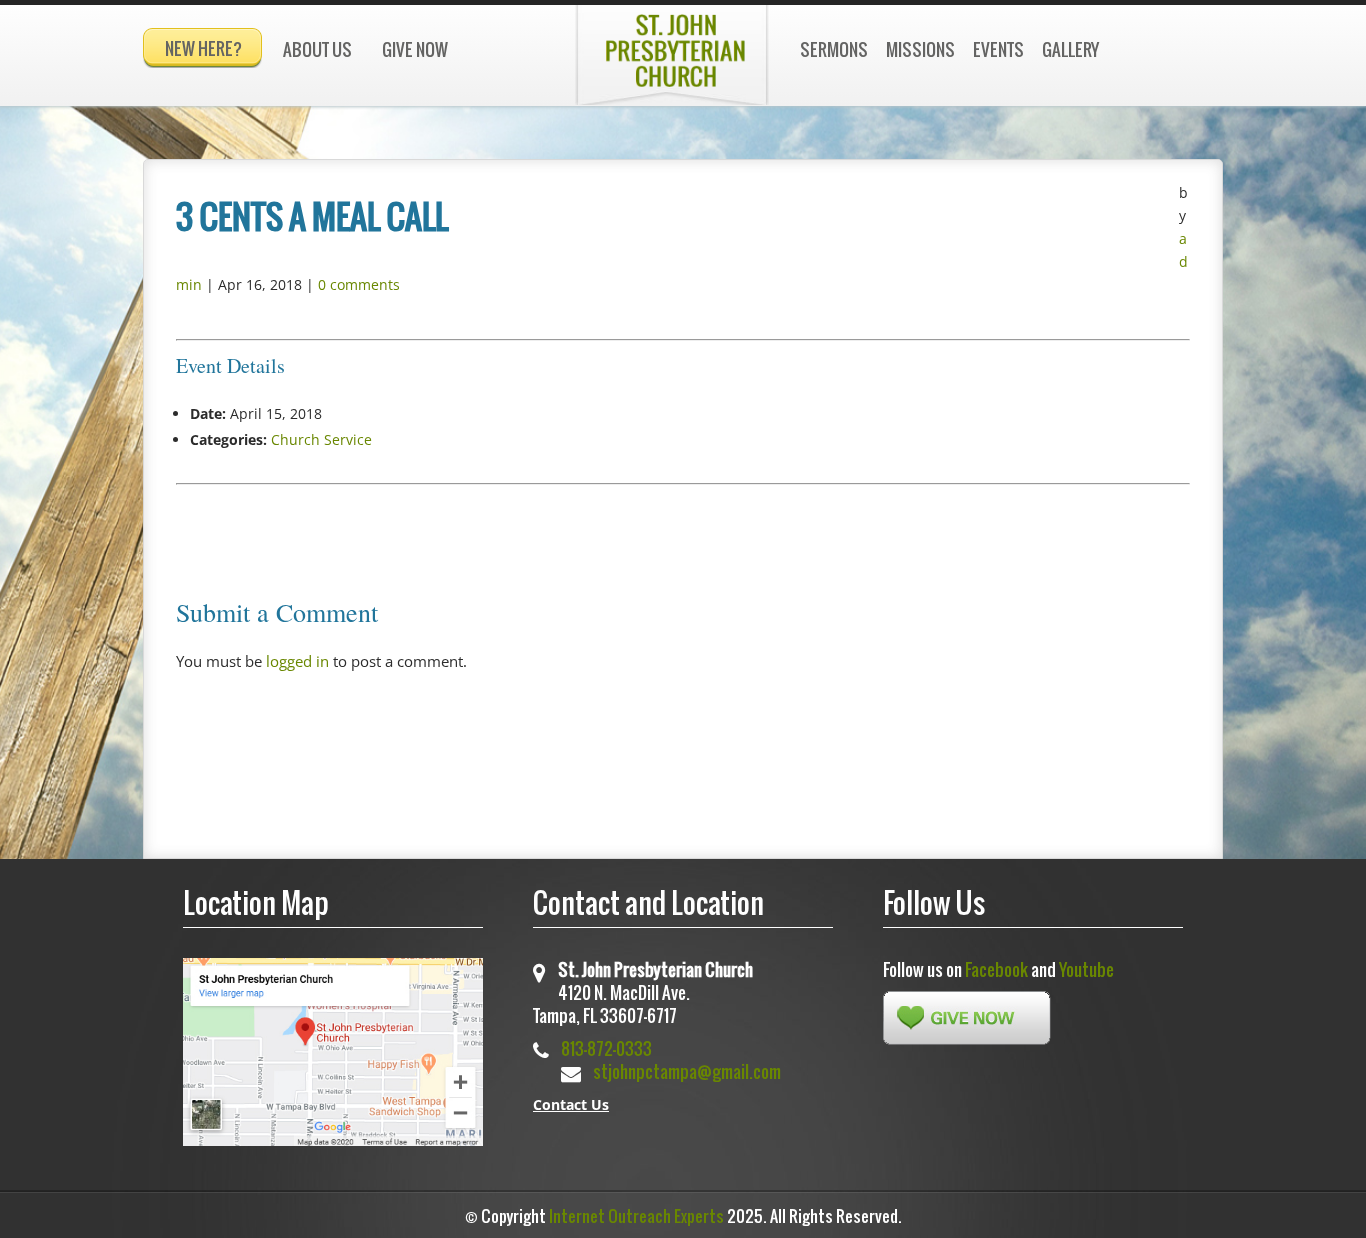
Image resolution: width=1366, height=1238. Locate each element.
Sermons (834, 49)
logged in (297, 661)
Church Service (321, 439)
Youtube (1086, 969)
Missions (920, 49)
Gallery (1070, 49)
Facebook (996, 969)
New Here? (203, 48)
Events (998, 49)
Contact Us (571, 1104)
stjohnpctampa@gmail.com (687, 1071)
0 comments (359, 284)
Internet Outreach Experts (636, 1216)
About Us (317, 49)
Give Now (415, 49)
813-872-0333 (606, 1048)
